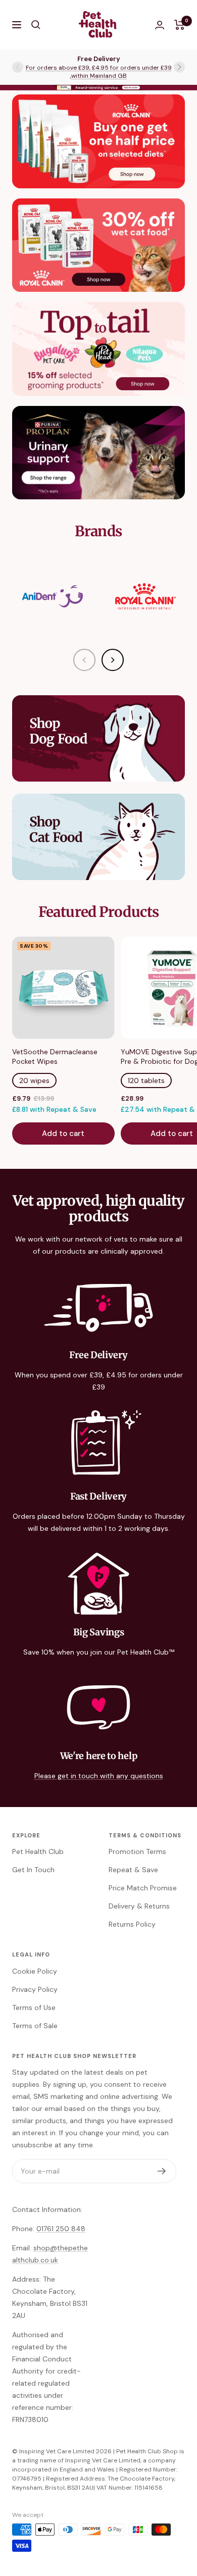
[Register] (162, 2171)
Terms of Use (34, 2007)
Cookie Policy (35, 1971)
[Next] (113, 660)
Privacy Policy (35, 1989)
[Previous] (84, 660)
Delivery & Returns (139, 1906)
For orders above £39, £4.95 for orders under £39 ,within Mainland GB (99, 72)
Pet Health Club (38, 1851)
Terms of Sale (35, 2026)
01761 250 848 (61, 2229)
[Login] (160, 25)
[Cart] (180, 25)
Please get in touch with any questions (99, 1776)
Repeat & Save (133, 1870)
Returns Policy (132, 1924)
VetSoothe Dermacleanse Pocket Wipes (55, 1057)
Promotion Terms (137, 1851)
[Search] (36, 25)
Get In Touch (33, 1870)
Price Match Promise (143, 1888)
